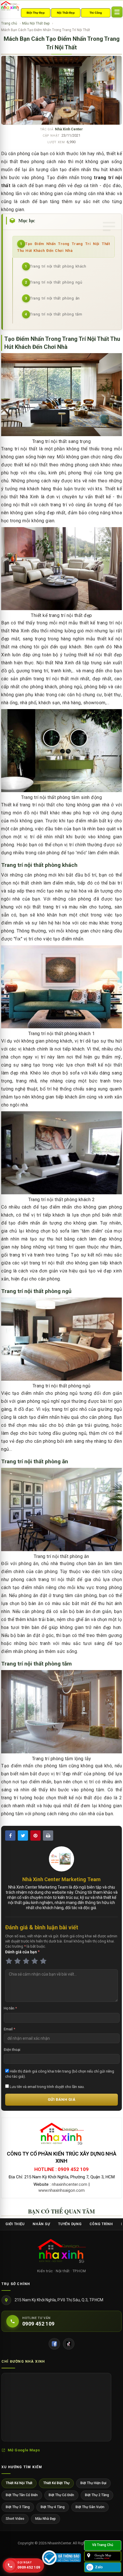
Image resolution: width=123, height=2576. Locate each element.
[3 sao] (26, 1961)
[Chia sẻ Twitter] (23, 1836)
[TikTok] (69, 2344)
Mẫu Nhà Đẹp (45, 2519)
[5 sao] (43, 1961)
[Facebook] (54, 2344)
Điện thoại (12, 2050)
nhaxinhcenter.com (70, 2184)
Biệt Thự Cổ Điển (61, 2495)
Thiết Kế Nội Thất (19, 2483)
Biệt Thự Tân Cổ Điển (22, 2495)
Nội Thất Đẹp (66, 13)
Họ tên (10, 2008)
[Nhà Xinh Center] (61, 2252)
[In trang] (48, 1836)
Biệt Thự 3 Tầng (18, 2507)
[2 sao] (17, 1961)
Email (9, 2029)
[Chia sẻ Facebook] (10, 1836)
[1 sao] (9, 1961)
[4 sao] (35, 1961)
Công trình (101, 2224)
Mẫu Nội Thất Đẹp (36, 23)
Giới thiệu (15, 2224)
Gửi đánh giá (61, 2100)
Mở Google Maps (24, 2450)
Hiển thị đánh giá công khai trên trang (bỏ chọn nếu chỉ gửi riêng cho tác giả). (60, 2074)
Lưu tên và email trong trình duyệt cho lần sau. (47, 2087)
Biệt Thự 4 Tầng (53, 2507)
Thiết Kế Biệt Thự (56, 2483)
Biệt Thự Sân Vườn (90, 2507)
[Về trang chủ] (103, 2545)
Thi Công (96, 13)
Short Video (15, 2519)
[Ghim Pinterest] (35, 1836)
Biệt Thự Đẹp (36, 13)
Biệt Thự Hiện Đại (93, 2483)
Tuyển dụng (70, 2224)
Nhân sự (41, 2224)
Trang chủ (9, 23)
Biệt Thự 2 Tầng (97, 2495)
